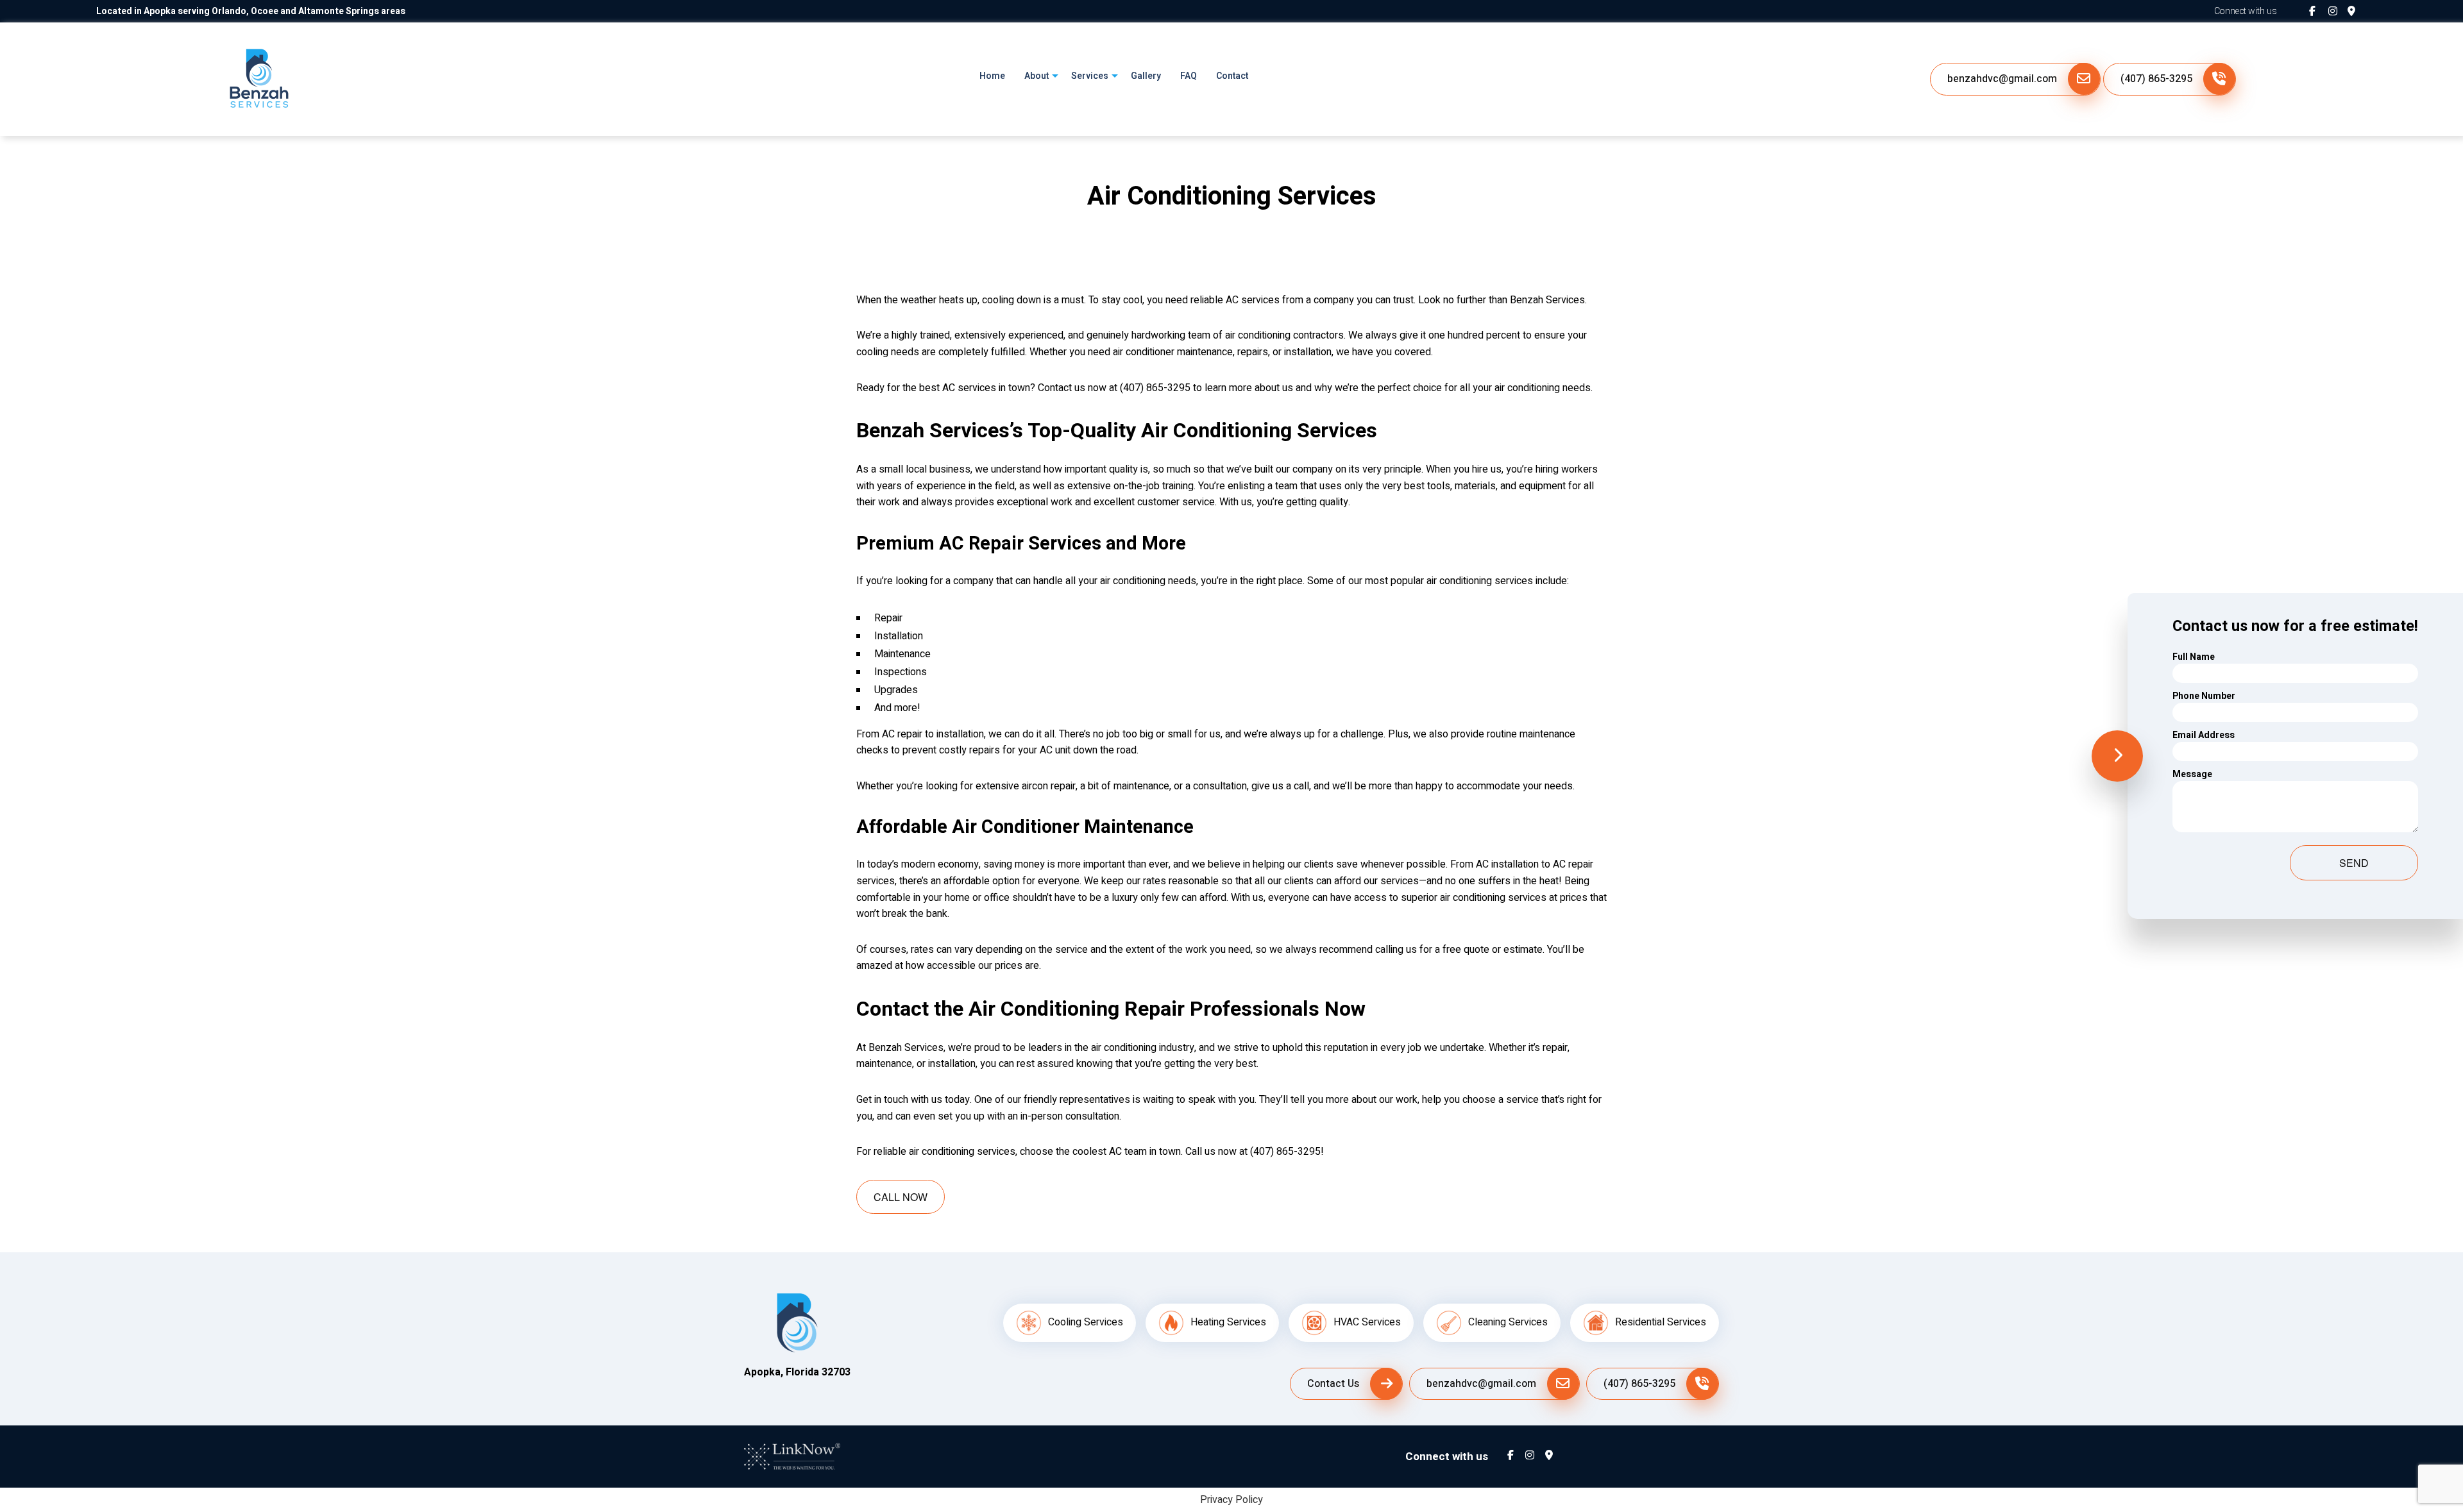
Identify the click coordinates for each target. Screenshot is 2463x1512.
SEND (2354, 863)
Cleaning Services (1508, 1322)
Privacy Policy (1231, 1500)
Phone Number (2204, 696)
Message (2192, 774)
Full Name (2194, 657)
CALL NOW (901, 1197)
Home (992, 76)
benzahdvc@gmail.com (2002, 79)
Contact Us (1333, 1384)
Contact (1232, 76)
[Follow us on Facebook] (2319, 12)
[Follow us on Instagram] (2338, 12)
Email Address (2204, 735)
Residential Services (1661, 1322)
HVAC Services (1367, 1322)
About (1037, 76)
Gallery (1146, 76)
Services (1090, 76)
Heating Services (1228, 1322)
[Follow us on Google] (2357, 12)
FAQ (1189, 76)
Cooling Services (1086, 1322)
